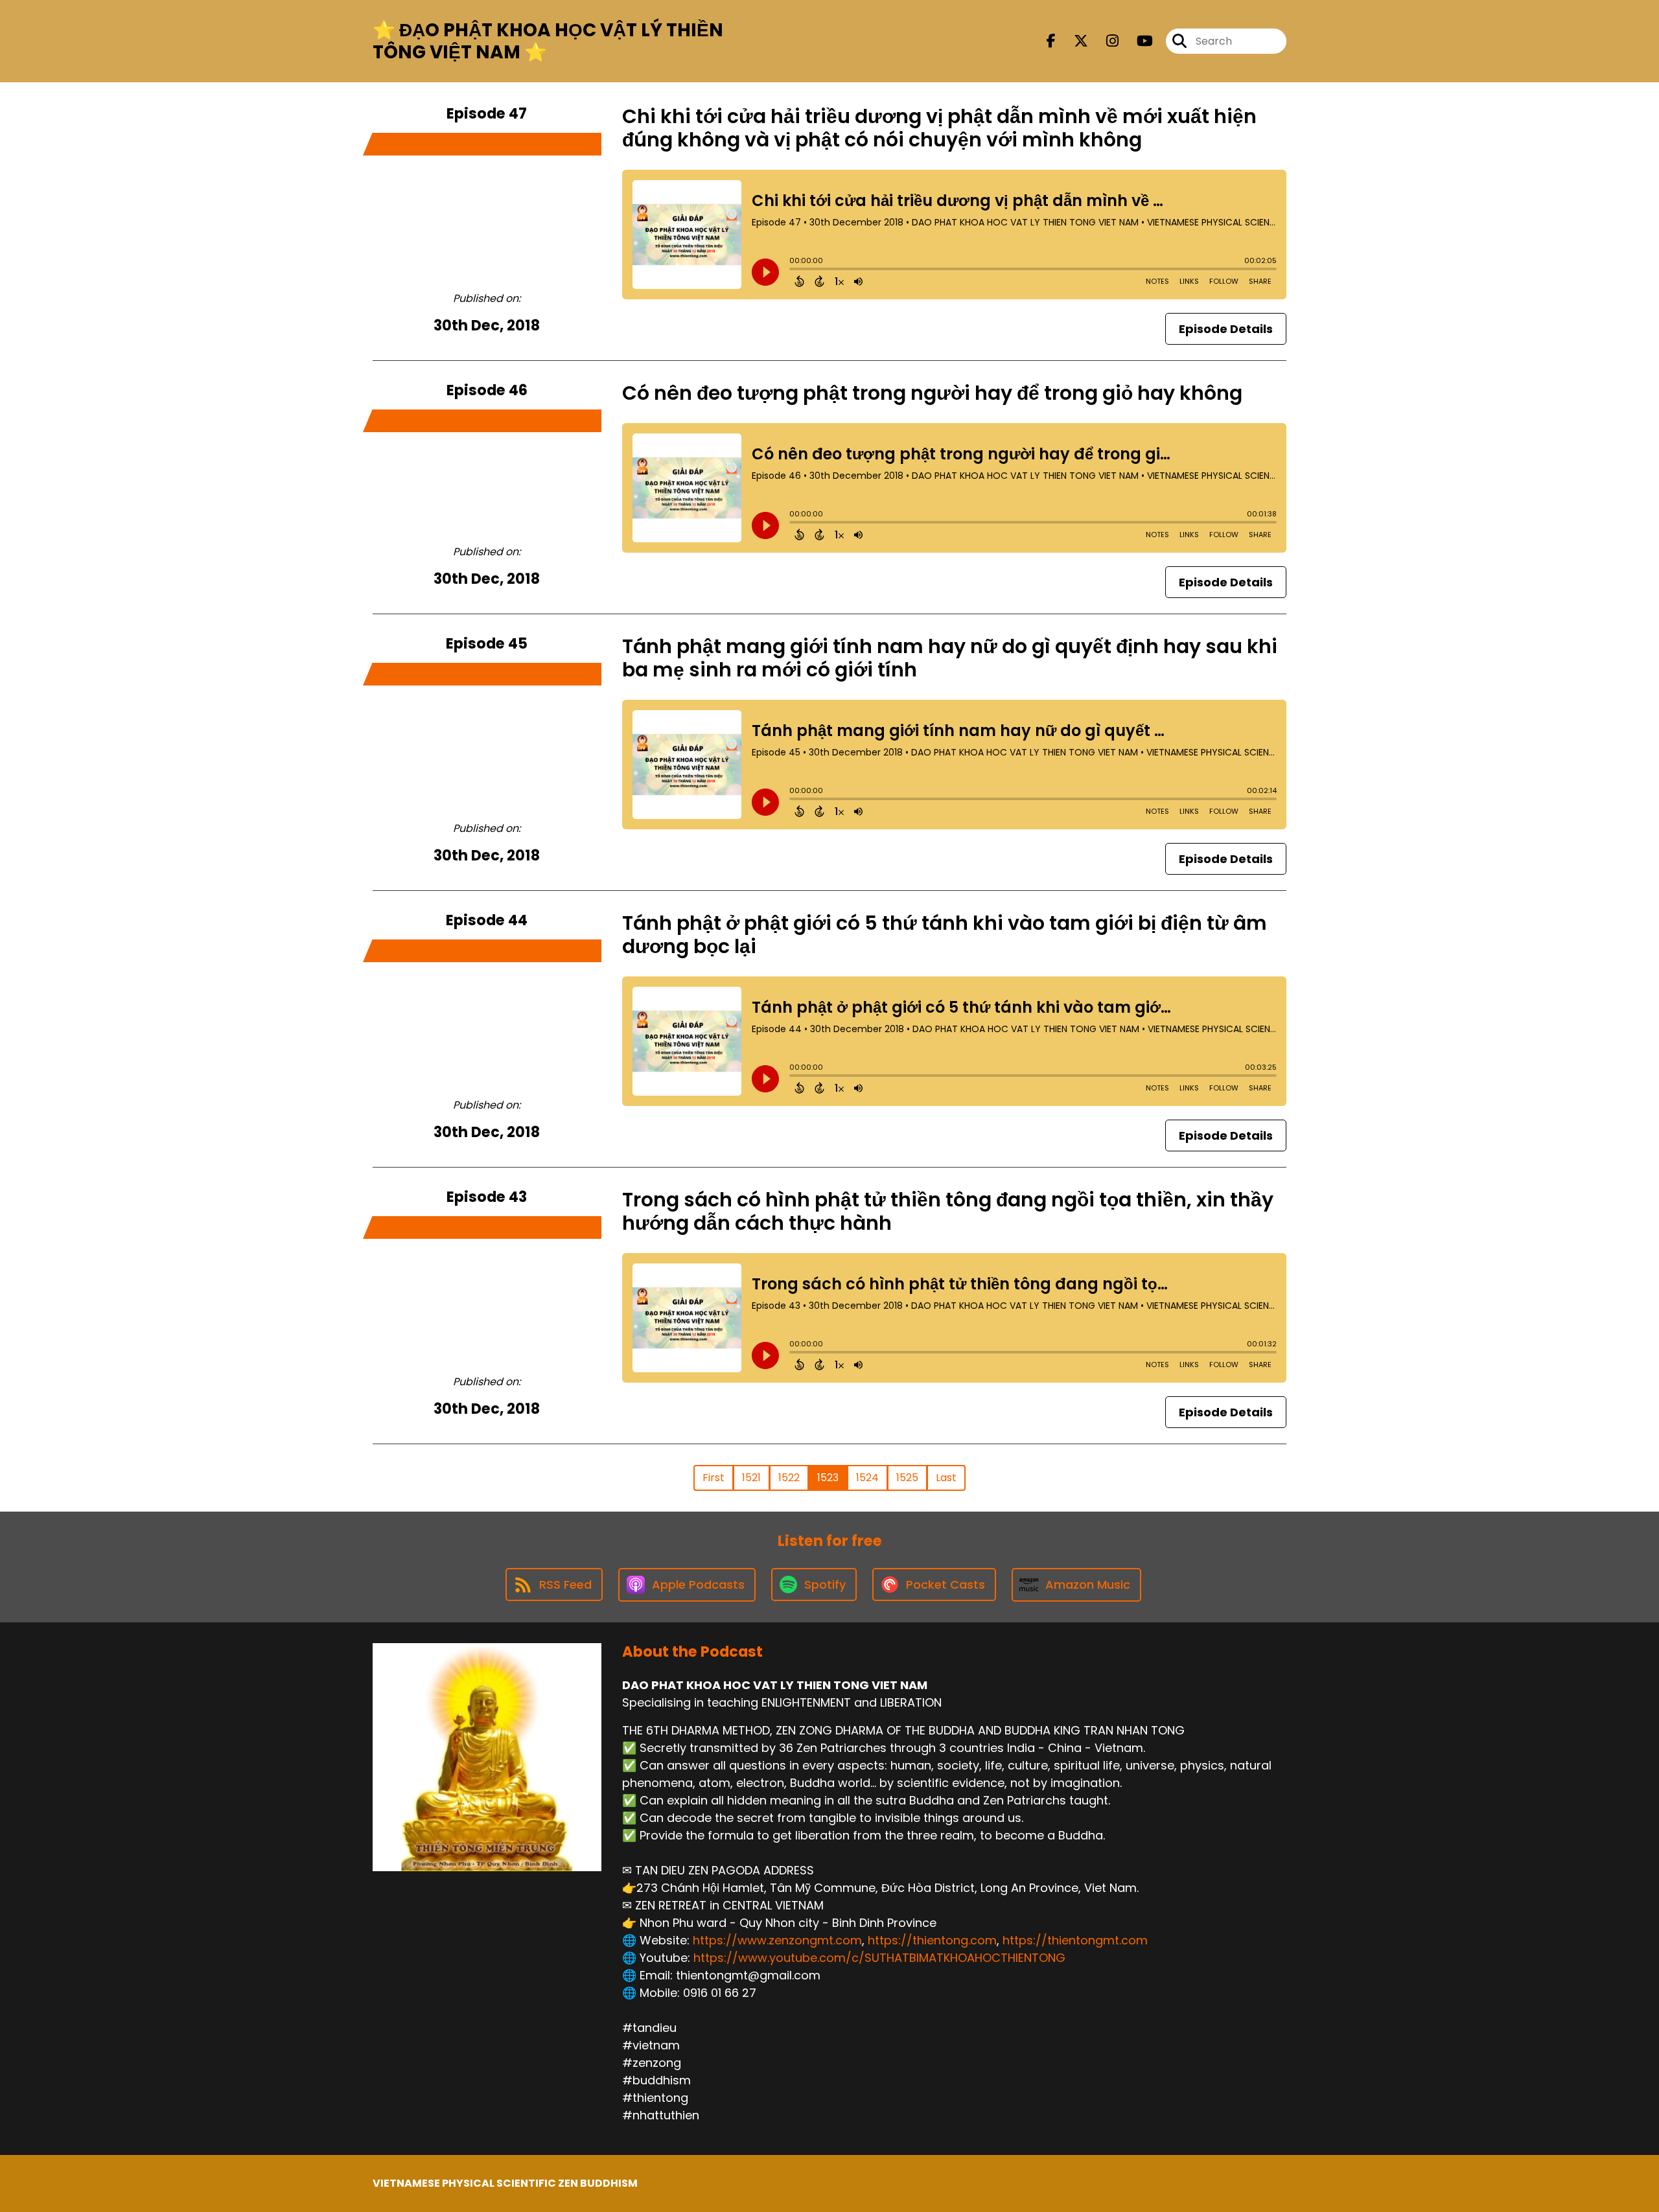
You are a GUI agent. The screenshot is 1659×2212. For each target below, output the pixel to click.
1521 (751, 1478)
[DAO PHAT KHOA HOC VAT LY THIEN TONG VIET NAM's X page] (1073, 41)
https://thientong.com (932, 1940)
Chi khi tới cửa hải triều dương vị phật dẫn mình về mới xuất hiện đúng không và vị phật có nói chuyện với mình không (939, 128)
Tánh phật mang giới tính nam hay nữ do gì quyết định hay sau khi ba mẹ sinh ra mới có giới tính (950, 658)
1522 (789, 1478)
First (713, 1478)
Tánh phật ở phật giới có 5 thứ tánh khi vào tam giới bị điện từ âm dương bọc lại (945, 935)
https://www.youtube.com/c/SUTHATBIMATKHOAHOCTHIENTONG (879, 1958)
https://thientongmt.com (1075, 1940)
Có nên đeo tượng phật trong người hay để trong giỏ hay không (932, 393)
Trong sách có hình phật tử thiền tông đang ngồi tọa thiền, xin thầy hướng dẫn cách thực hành (948, 1211)
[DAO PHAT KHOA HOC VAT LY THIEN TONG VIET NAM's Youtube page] (1137, 41)
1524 (867, 1478)
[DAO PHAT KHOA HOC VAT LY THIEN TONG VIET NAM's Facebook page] (1051, 41)
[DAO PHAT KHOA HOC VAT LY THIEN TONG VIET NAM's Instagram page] (1105, 41)
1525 (907, 1478)
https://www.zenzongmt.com (777, 1940)
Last (946, 1478)
